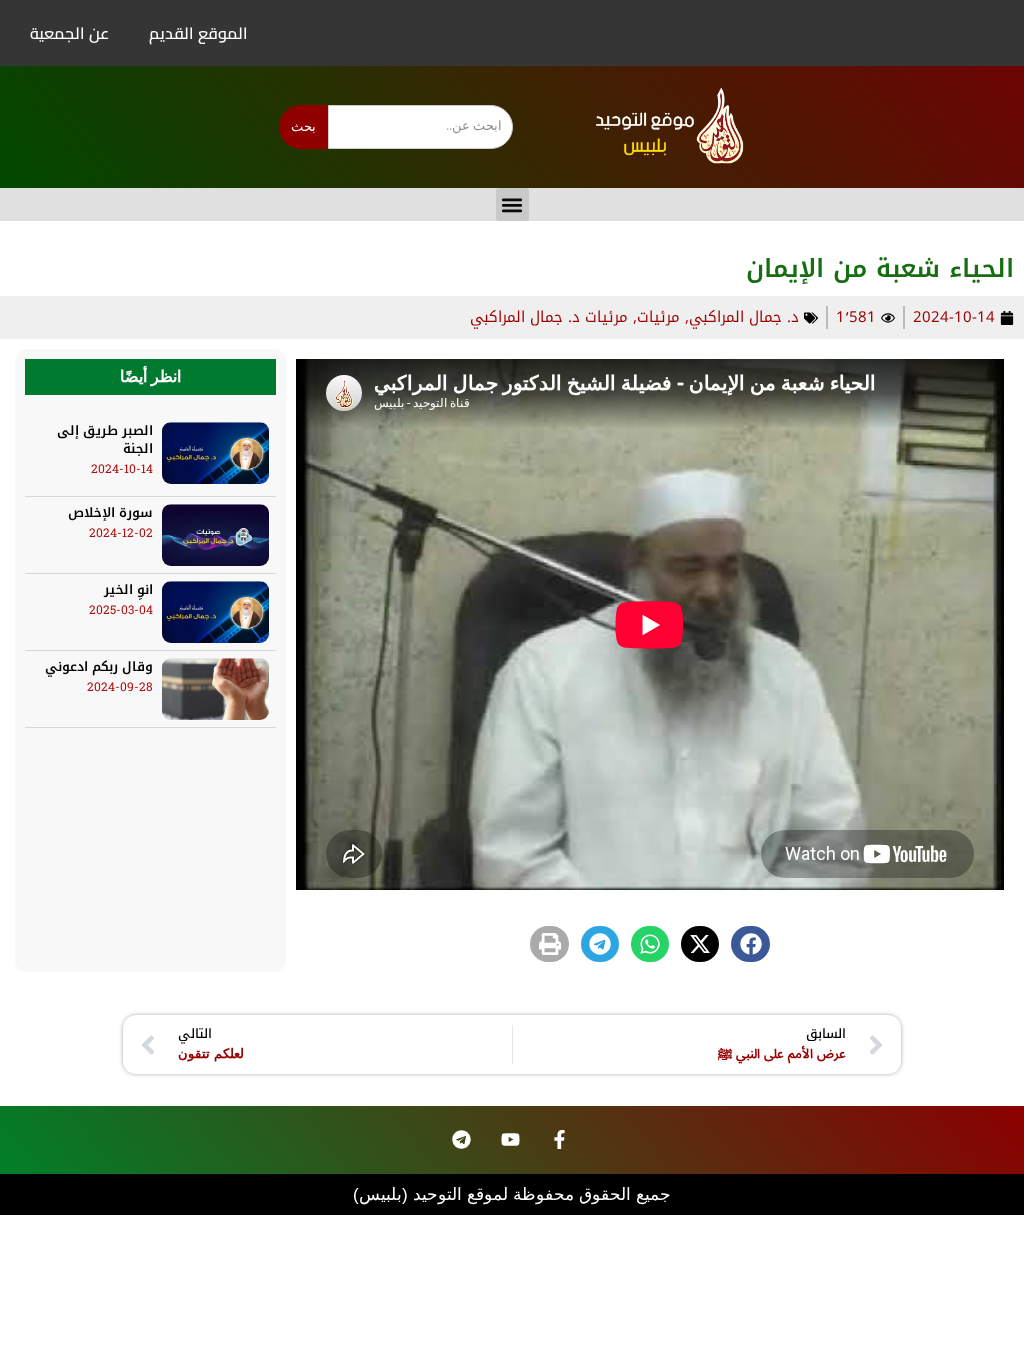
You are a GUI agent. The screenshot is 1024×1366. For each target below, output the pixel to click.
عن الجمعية (69, 33)
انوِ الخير (128, 589)
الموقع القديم (198, 33)
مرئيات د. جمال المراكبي (549, 317)
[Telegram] (461, 1140)
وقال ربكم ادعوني (99, 666)
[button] (512, 204)
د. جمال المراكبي (744, 317)
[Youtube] (510, 1140)
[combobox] (420, 127)
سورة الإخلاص (110, 512)
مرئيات (658, 317)
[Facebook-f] (559, 1140)
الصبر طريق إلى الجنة (105, 439)
